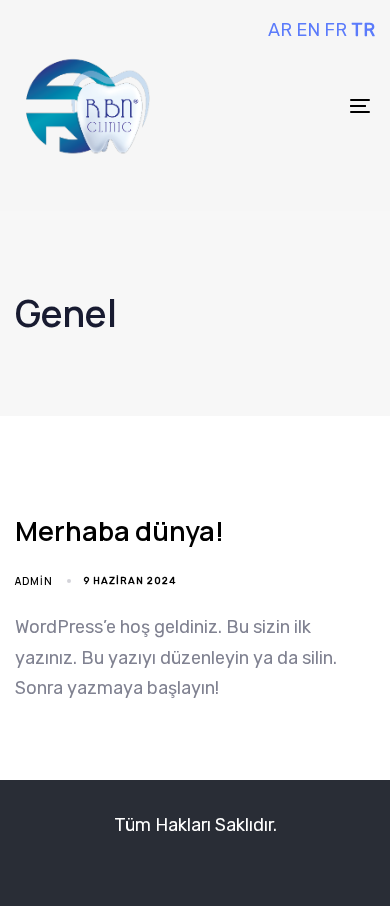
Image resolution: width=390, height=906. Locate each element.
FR (335, 30)
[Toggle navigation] (311, 105)
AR (280, 30)
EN (308, 30)
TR (363, 30)
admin (34, 581)
